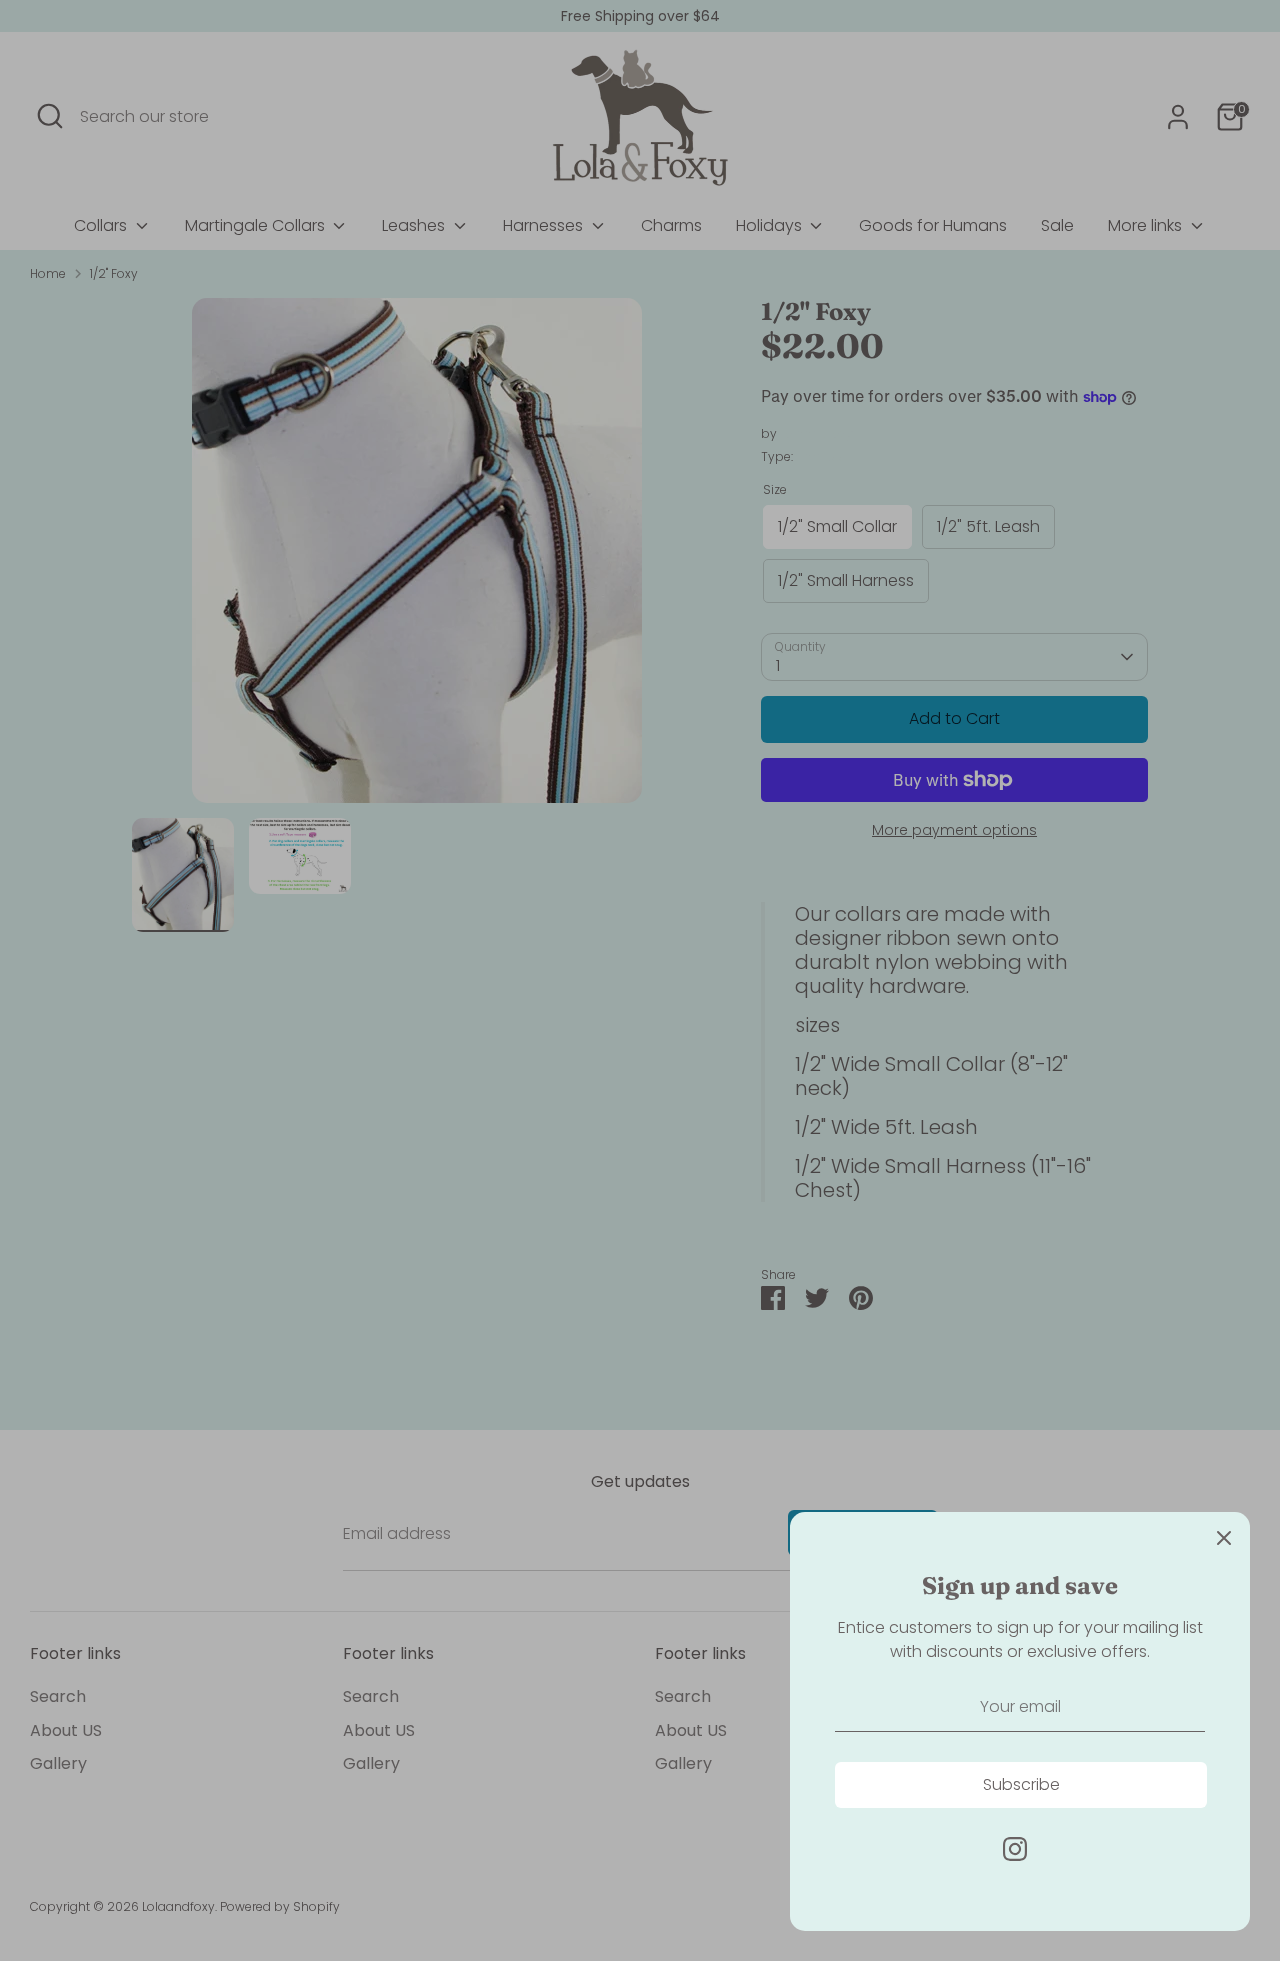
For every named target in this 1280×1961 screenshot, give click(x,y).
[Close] (1224, 1538)
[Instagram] (1015, 1849)
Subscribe (1021, 1784)
